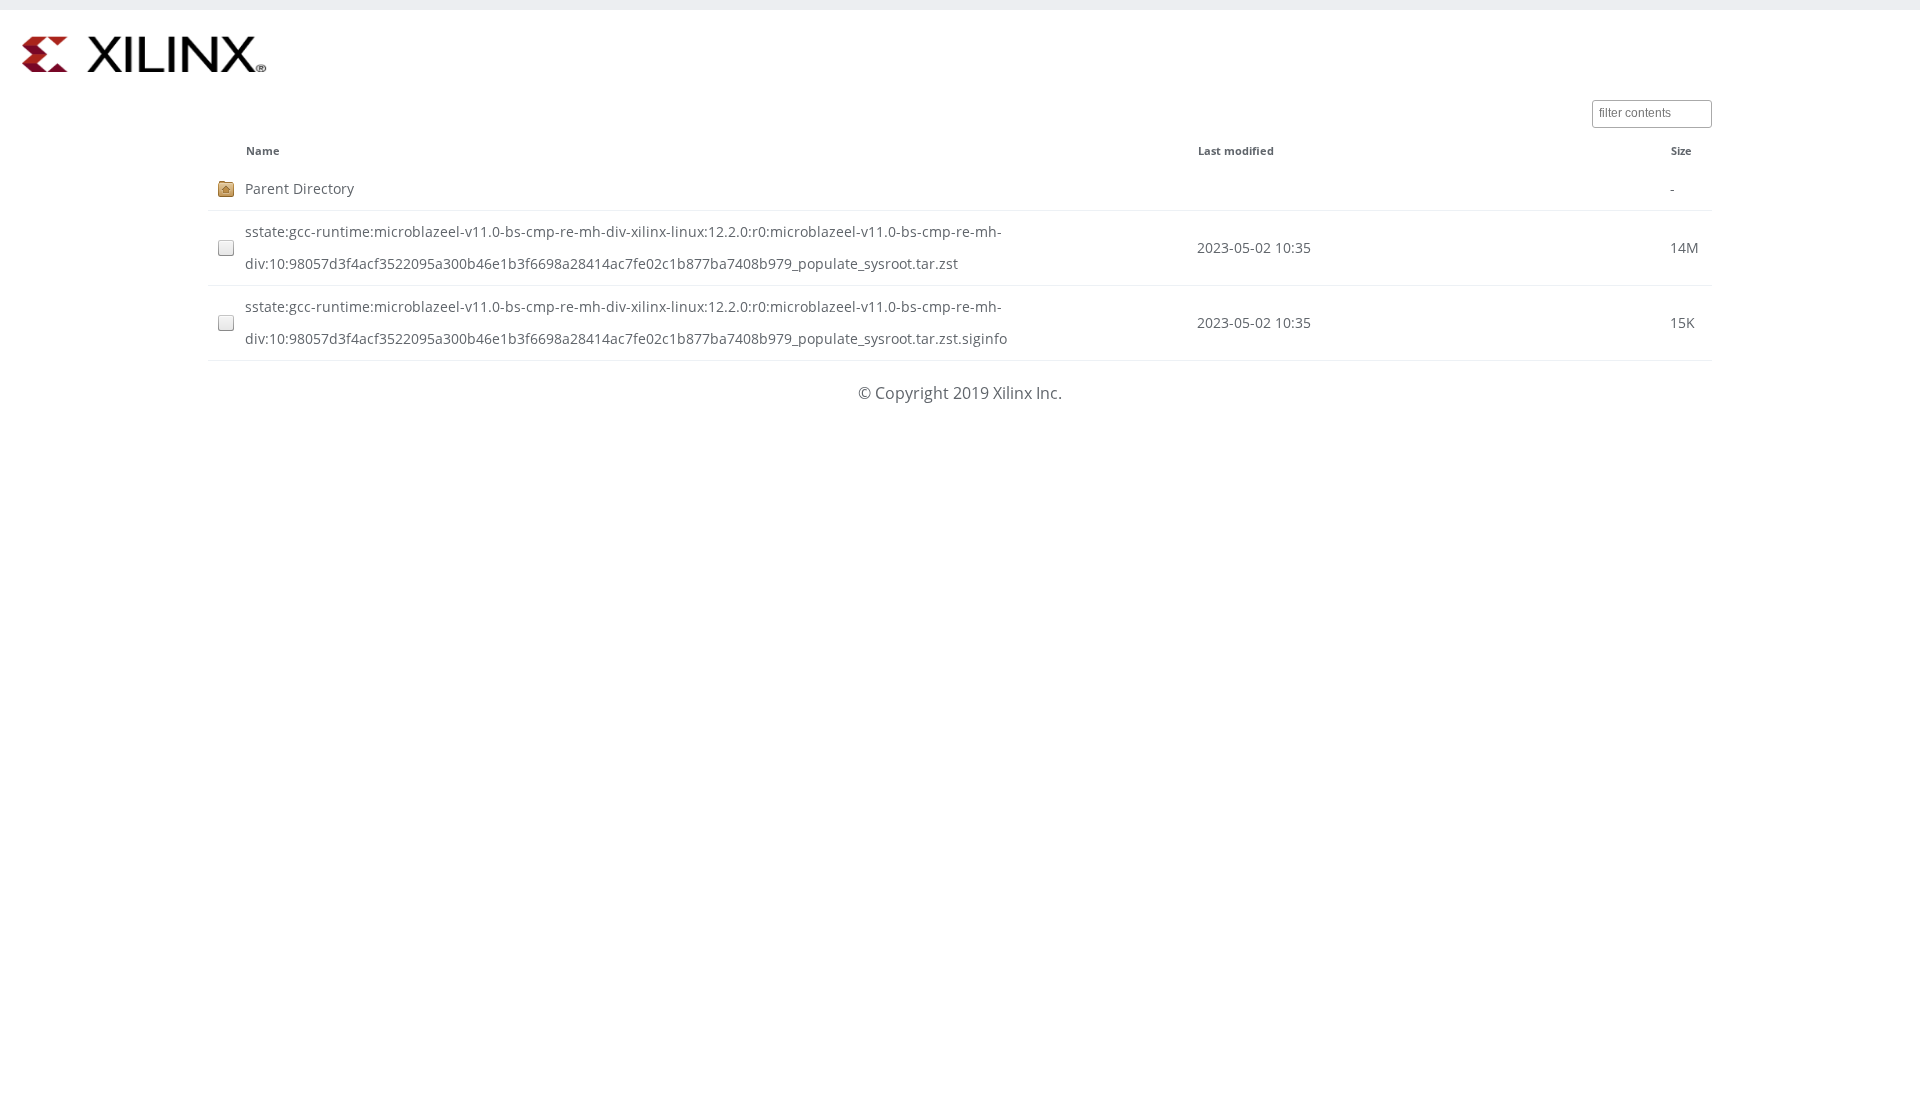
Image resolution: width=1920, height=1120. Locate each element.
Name (263, 151)
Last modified (1236, 151)
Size (1681, 151)
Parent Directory (299, 188)
